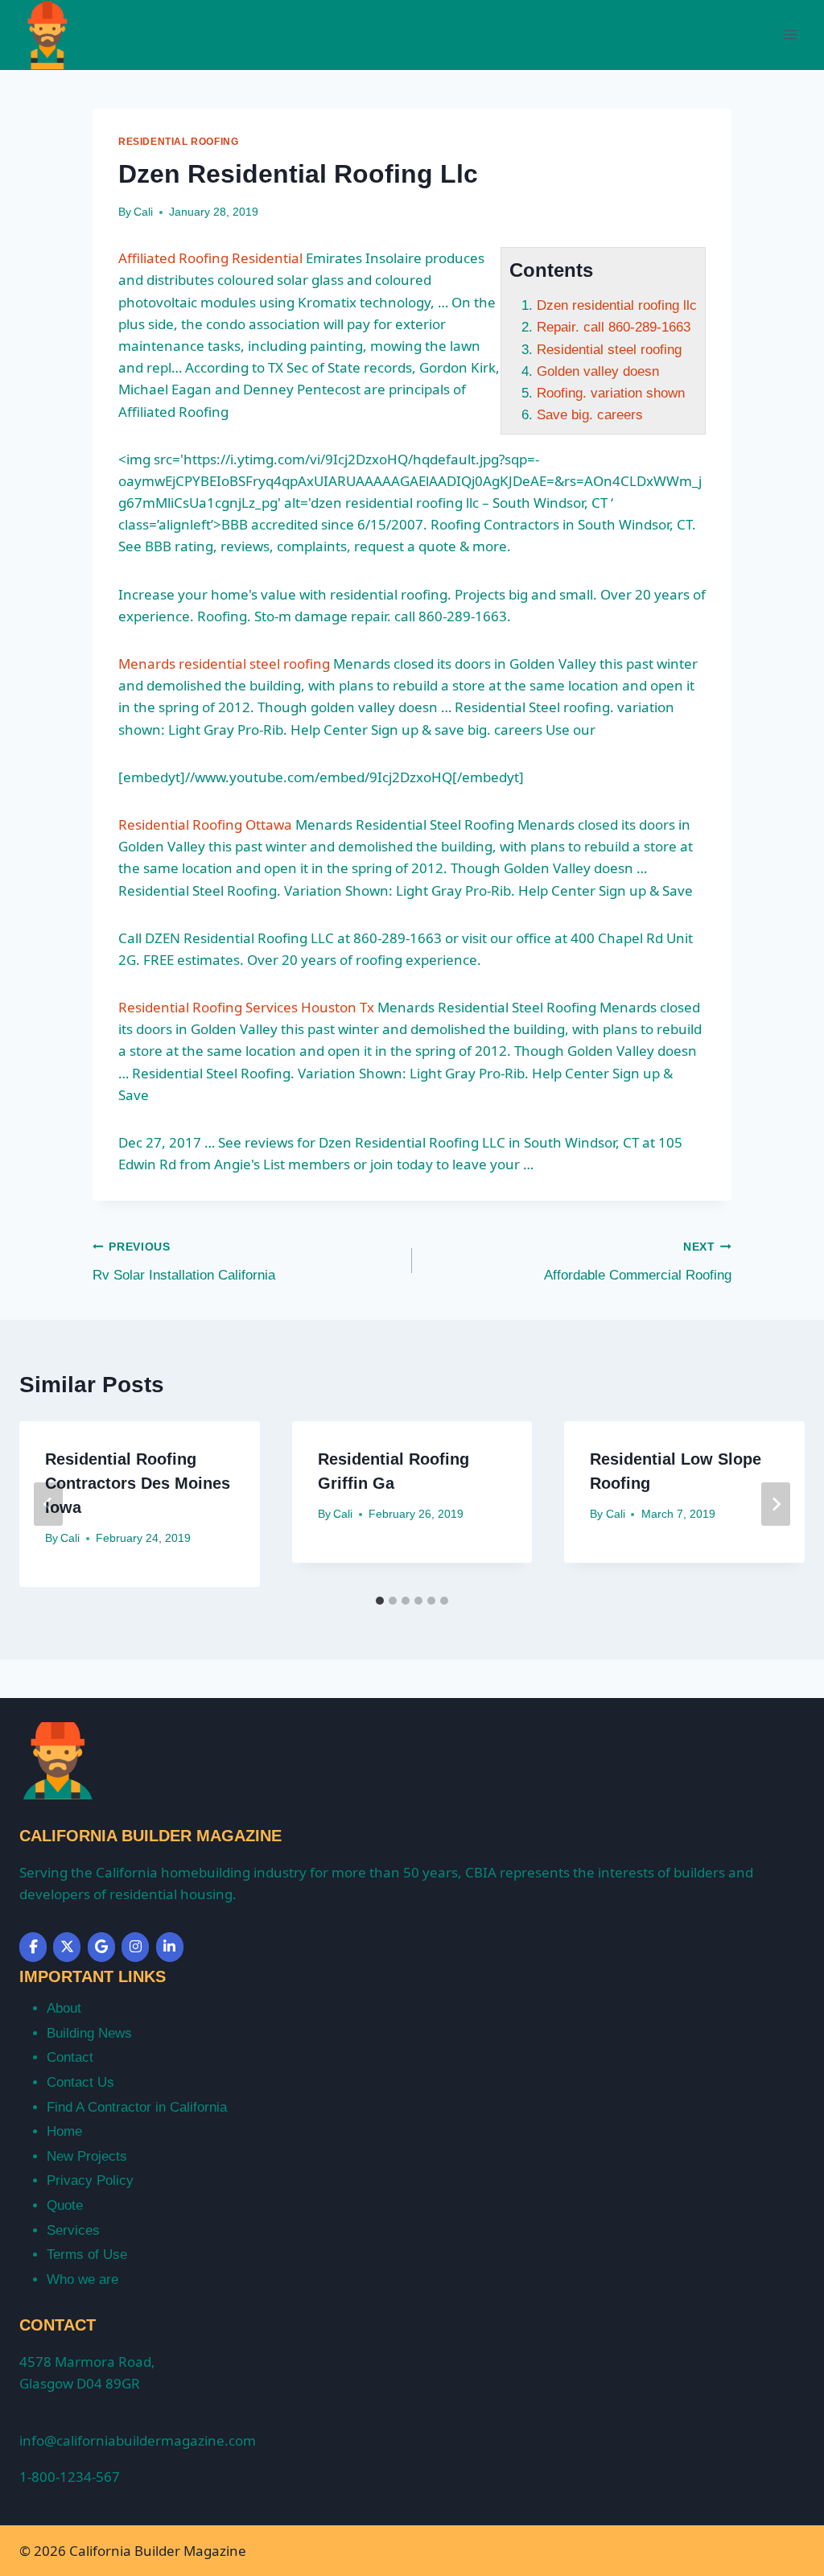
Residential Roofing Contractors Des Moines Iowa (138, 1483)
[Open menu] (790, 35)
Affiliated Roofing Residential (210, 258)
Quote (65, 2205)
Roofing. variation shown (611, 393)
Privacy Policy (90, 2180)
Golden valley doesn (598, 371)
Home (64, 2131)
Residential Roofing (178, 142)
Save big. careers (590, 415)
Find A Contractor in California (137, 2107)
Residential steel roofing (609, 350)
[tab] (380, 1601)
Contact (70, 2057)
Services (73, 2230)
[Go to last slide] (48, 1504)
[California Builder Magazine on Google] (101, 1947)
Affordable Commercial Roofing (638, 1262)
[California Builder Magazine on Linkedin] (170, 1947)
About (64, 2008)
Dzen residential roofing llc (617, 305)
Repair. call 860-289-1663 (614, 327)
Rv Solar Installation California (184, 1262)
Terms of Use (87, 2255)
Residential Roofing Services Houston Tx (246, 1007)
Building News (89, 2033)
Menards (224, 664)
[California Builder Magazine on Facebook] (33, 1947)
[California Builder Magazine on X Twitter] (67, 1947)
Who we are (82, 2279)
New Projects (87, 2156)
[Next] (776, 1504)
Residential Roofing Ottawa (205, 824)
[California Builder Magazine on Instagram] (135, 1947)
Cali (143, 212)
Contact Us (80, 2082)
